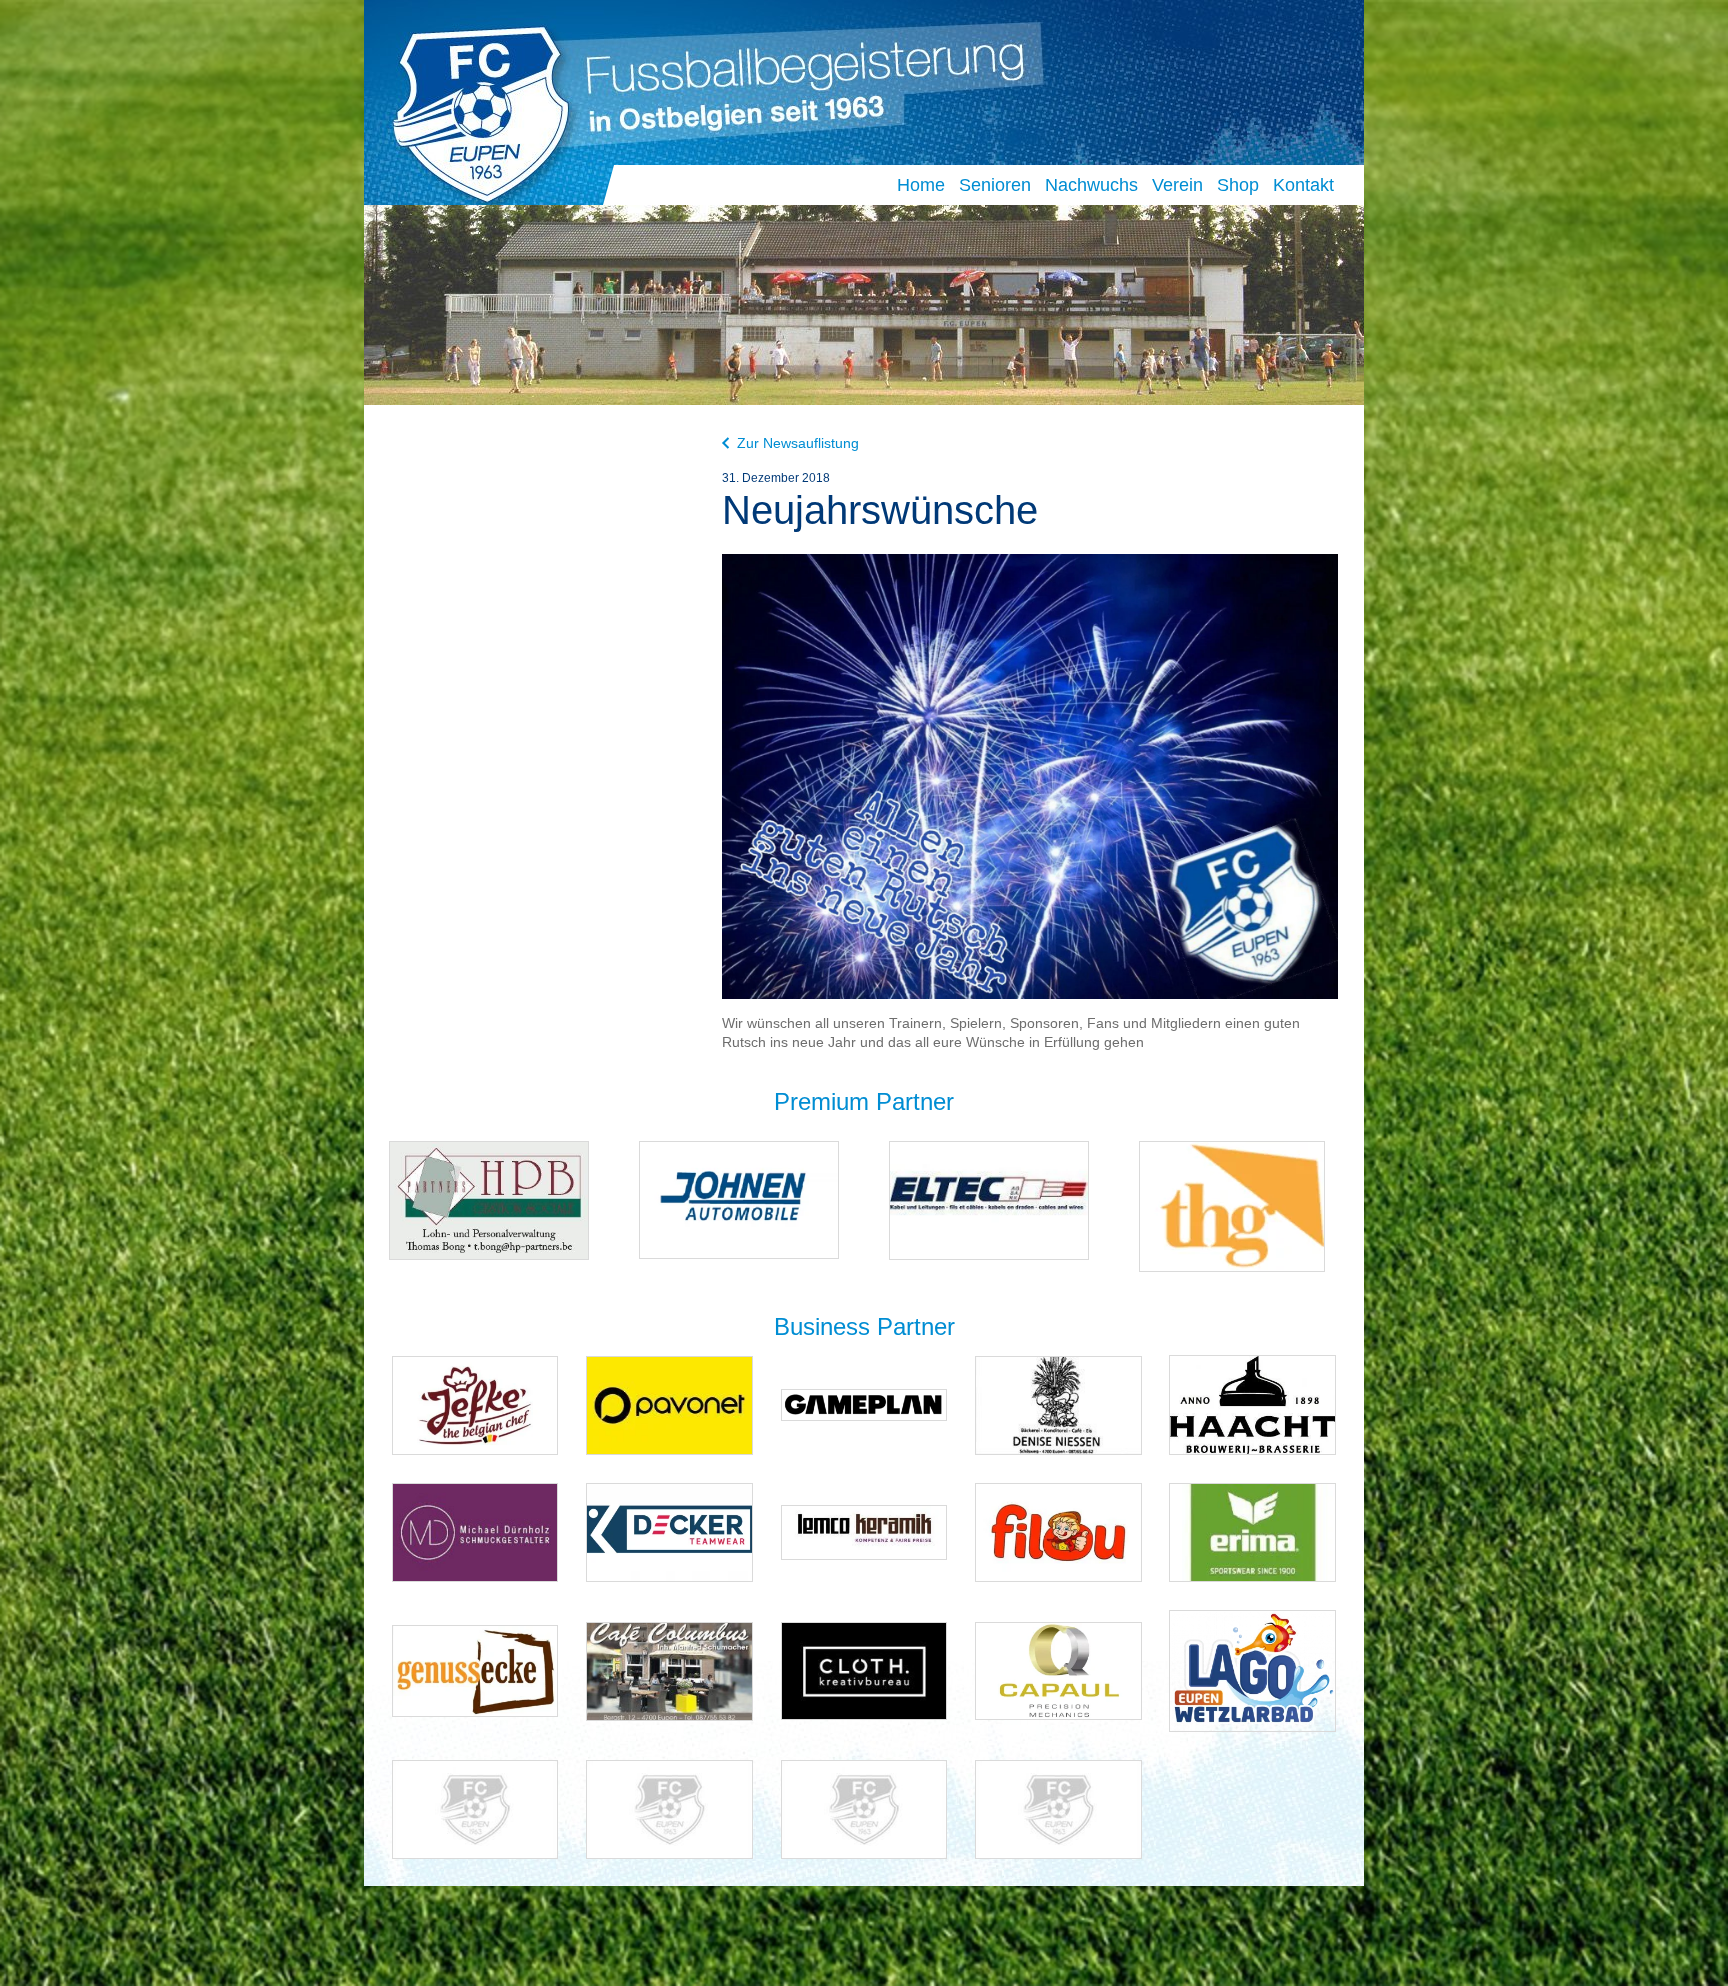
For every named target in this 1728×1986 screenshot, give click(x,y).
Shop (1238, 185)
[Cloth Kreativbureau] (864, 1669)
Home (921, 185)
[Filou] (1058, 1531)
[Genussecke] (475, 1669)
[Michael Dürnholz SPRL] (475, 1531)
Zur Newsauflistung (798, 443)
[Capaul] (1058, 1669)
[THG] (1232, 1205)
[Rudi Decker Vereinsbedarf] (669, 1531)
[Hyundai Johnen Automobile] (739, 1199)
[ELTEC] (989, 1199)
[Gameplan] (864, 1404)
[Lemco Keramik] (864, 1531)
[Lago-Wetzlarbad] (1252, 1669)
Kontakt (1303, 185)
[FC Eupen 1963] (472, 108)
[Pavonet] (669, 1404)
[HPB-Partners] (489, 1199)
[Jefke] (475, 1404)
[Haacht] (1252, 1404)
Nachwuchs (1091, 185)
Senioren (995, 185)
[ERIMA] (1252, 1531)
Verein (1177, 185)
